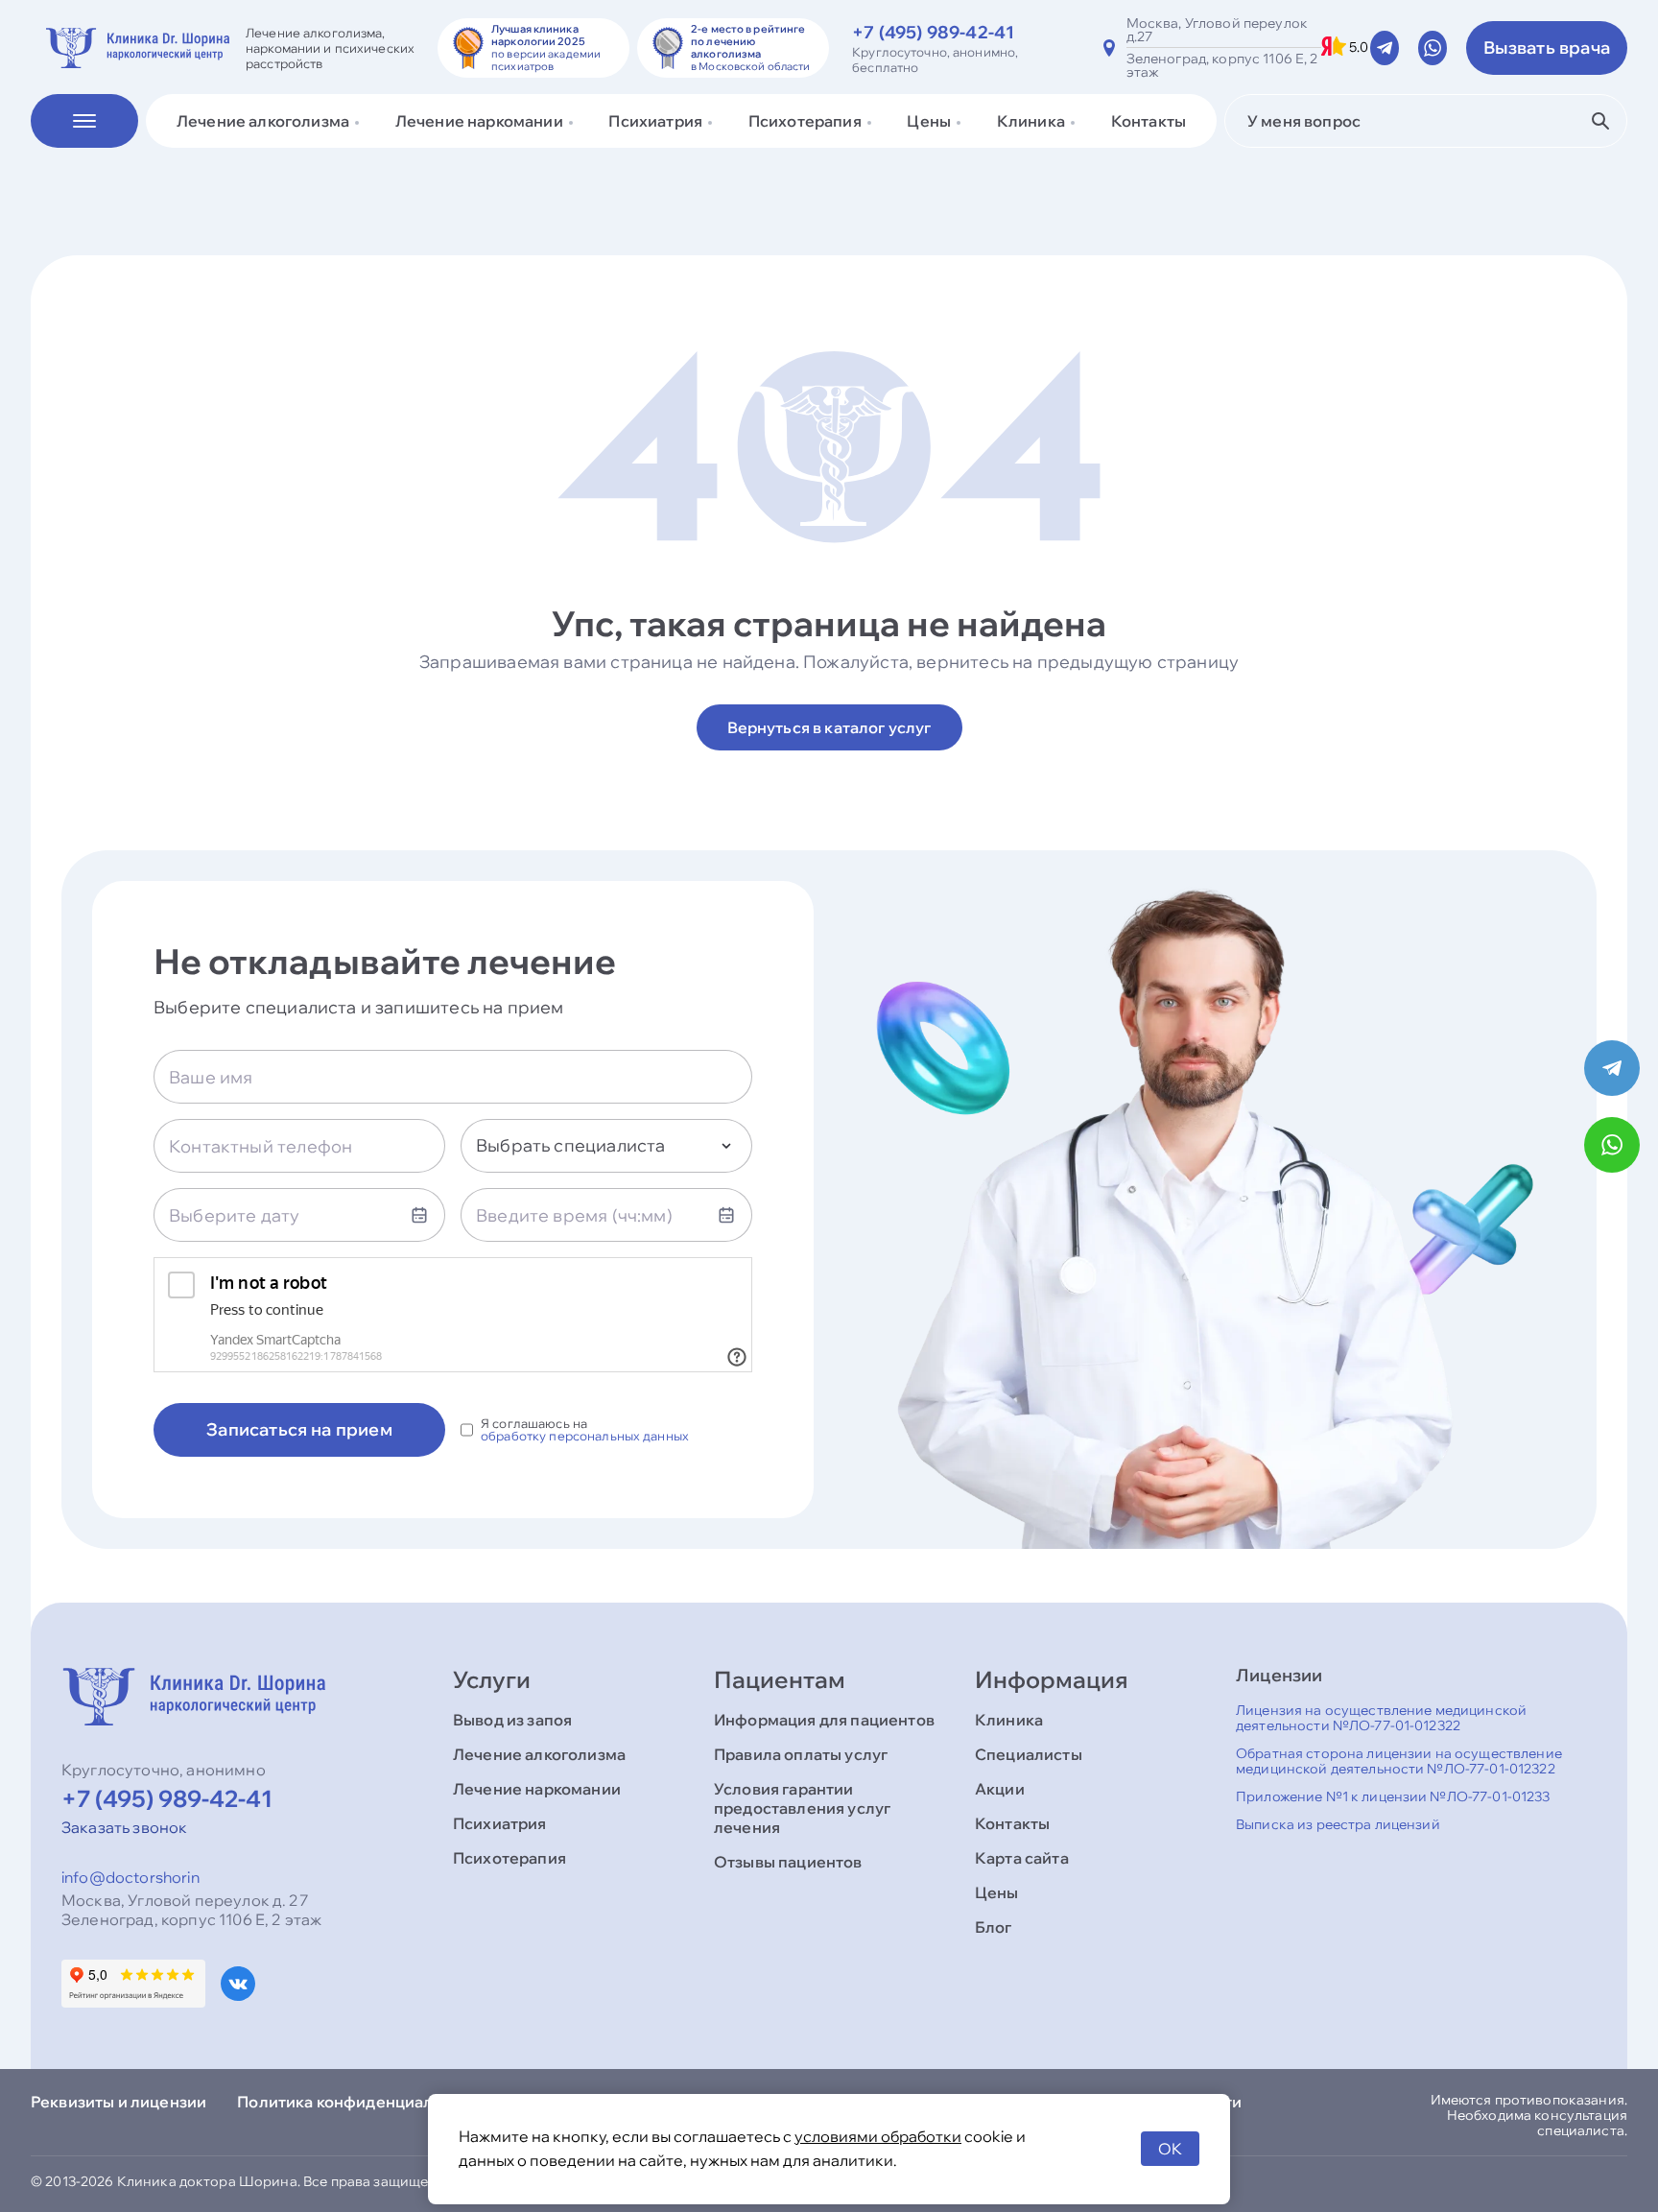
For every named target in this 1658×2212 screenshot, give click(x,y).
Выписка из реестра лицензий (1338, 1824)
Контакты (1149, 121)
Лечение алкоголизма (539, 1754)
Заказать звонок (124, 1827)
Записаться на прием (299, 1429)
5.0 (1359, 48)
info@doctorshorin (130, 1877)
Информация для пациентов (824, 1720)
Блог (994, 1927)
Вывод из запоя (512, 1720)
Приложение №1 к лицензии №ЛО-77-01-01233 (1393, 1796)
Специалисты (1029, 1754)
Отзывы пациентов (788, 1862)
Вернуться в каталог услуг (829, 727)
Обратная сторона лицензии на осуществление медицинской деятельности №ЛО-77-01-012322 (1399, 1761)
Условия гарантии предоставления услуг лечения (802, 1808)
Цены (997, 1892)
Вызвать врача (1547, 48)
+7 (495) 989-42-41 (933, 32)
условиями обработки (878, 2136)
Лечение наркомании (537, 1789)
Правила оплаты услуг (801, 1754)
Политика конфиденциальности (362, 2102)
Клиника (1009, 1720)
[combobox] (606, 1146)
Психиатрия (500, 1823)
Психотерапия (509, 1858)
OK (1170, 2149)
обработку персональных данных (585, 1436)
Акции (1000, 1789)
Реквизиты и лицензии (118, 2102)
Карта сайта (1022, 1858)
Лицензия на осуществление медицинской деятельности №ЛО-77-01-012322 (1381, 1718)
